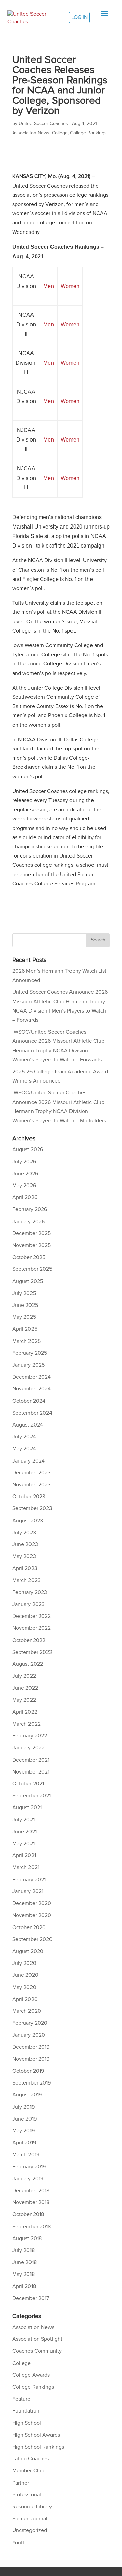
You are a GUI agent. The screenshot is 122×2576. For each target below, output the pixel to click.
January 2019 (28, 2179)
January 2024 (28, 1461)
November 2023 (32, 1485)
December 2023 (32, 1473)
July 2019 (23, 2107)
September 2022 (32, 1652)
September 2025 (32, 1269)
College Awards (31, 2375)
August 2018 (27, 2238)
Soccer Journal (30, 2519)
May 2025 (24, 1317)
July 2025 (24, 1293)
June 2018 (24, 2262)
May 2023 (24, 1556)
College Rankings (88, 133)
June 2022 (25, 1688)
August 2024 (28, 1425)
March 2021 (26, 1867)
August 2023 (28, 1521)
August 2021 (27, 1808)
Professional (27, 2495)
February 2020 (30, 2023)
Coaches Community (37, 2351)
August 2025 (28, 1281)
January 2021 (28, 1891)
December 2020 (32, 1903)
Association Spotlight (37, 2339)
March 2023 (26, 1580)
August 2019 (27, 2095)
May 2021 (23, 1844)
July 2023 (24, 1533)
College (60, 133)
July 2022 (24, 1676)
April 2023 (25, 1568)
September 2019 (32, 2083)
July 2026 (24, 1162)
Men (49, 286)
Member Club (28, 2471)
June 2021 (24, 1832)
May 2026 (24, 1186)
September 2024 (32, 1413)
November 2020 (32, 1915)
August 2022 (28, 1664)
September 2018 (32, 2227)
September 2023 (32, 1508)
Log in (79, 17)
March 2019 (26, 2155)
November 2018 (31, 2202)
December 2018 (31, 2191)
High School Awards (36, 2435)
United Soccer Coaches (43, 124)
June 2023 (25, 1544)
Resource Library (32, 2507)
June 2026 (25, 1174)
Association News (31, 133)
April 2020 (25, 1999)
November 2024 (32, 1389)
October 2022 (29, 1640)
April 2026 (25, 1197)
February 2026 (30, 1209)
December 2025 (32, 1233)
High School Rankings (38, 2447)
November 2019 (31, 2059)
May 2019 (23, 2131)
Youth (19, 2543)
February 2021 (29, 1880)
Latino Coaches (30, 2459)
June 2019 (24, 2119)
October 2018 (28, 2214)
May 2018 (23, 2274)
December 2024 (32, 1377)
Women (70, 286)
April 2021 (24, 1855)
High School (27, 2423)
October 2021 (28, 1784)
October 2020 (29, 1927)
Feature (21, 2399)
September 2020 (32, 1939)
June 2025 (25, 1305)
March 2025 (26, 1341)
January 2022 (28, 1748)
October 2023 (29, 1497)
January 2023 (28, 1604)
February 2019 (29, 2167)
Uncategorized (30, 2530)
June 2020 (25, 1975)
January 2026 (28, 1222)
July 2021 (23, 1820)
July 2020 (24, 1963)
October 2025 (29, 1257)
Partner (21, 2483)
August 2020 (28, 1951)
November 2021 (31, 1772)
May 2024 (24, 1449)
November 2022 (32, 1628)
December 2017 (31, 2298)
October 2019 (28, 2071)
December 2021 (31, 1760)
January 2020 (29, 2035)
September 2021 (32, 1796)
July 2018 (23, 2250)
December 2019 (31, 2047)
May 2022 (24, 1700)
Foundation (26, 2411)
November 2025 (32, 1245)
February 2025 (30, 1353)
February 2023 (30, 1592)
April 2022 (25, 1712)
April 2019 (24, 2143)
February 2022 (30, 1736)
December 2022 (32, 1616)
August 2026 (28, 1149)
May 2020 (24, 1987)
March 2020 (27, 2011)
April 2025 (25, 1329)
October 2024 (29, 1401)
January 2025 (28, 1365)
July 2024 (24, 1437)
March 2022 (26, 1724)
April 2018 (24, 2286)
